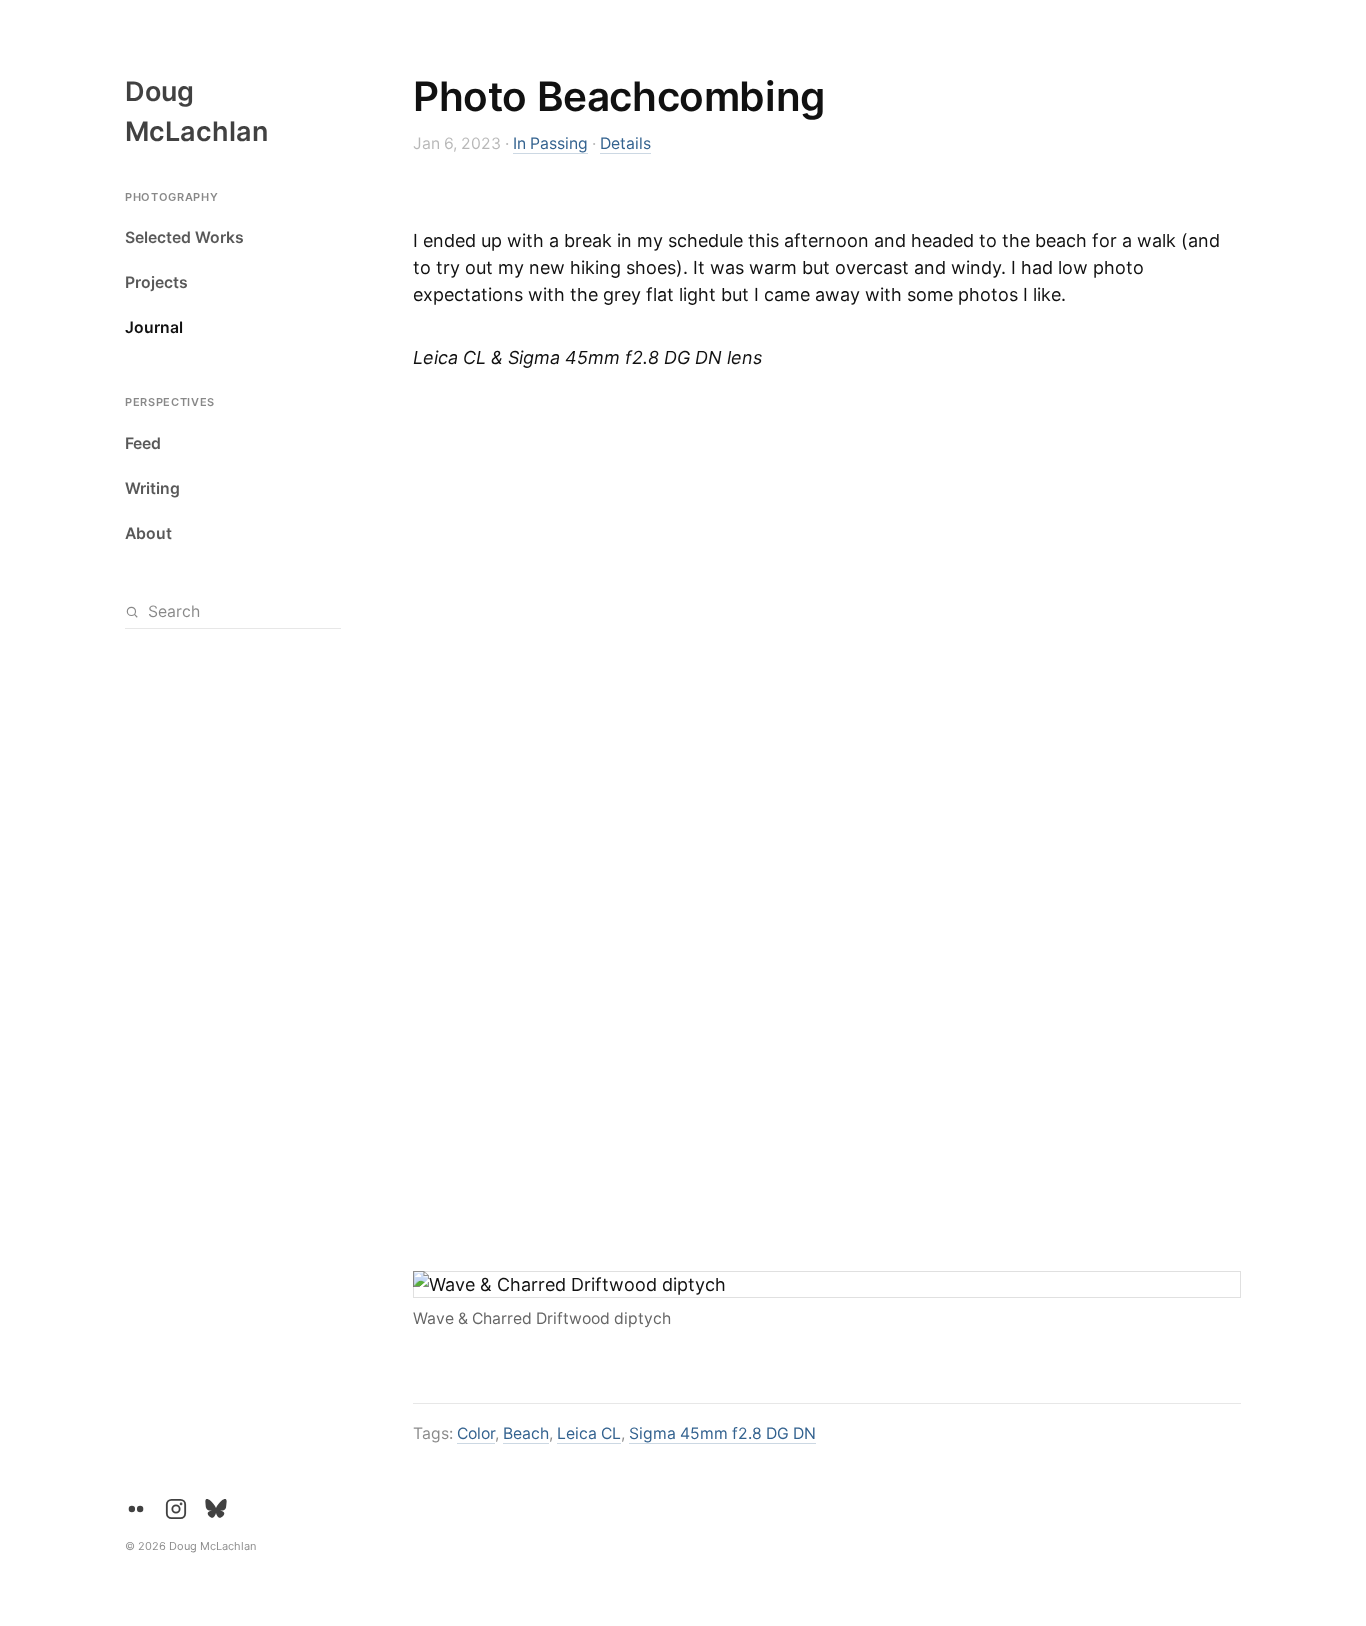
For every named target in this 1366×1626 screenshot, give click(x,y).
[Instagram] (176, 1509)
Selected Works (184, 238)
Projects (156, 283)
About (148, 533)
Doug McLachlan (196, 112)
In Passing (550, 143)
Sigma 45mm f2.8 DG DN (722, 1433)
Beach (526, 1433)
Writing (152, 488)
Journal (154, 328)
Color (476, 1433)
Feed (143, 443)
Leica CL (589, 1433)
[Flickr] (136, 1509)
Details (625, 143)
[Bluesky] (216, 1509)
